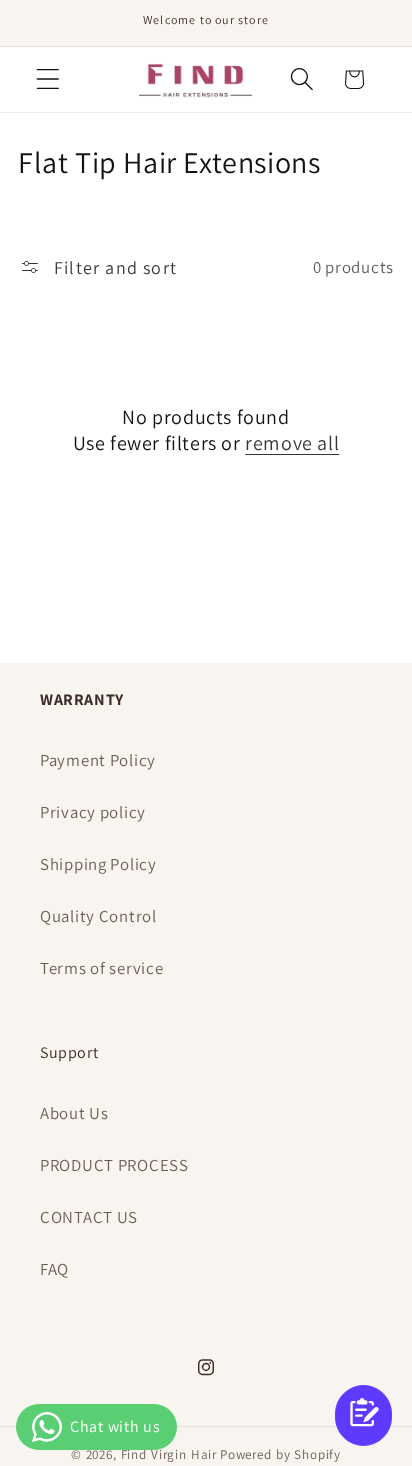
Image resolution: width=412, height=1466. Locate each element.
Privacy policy (93, 812)
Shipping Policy (98, 864)
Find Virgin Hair (169, 1454)
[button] (48, 79)
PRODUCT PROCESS (114, 1165)
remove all (292, 443)
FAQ (54, 1269)
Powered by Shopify (280, 1454)
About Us (74, 1113)
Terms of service (102, 968)
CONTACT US (89, 1217)
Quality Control (98, 916)
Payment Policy (98, 760)
